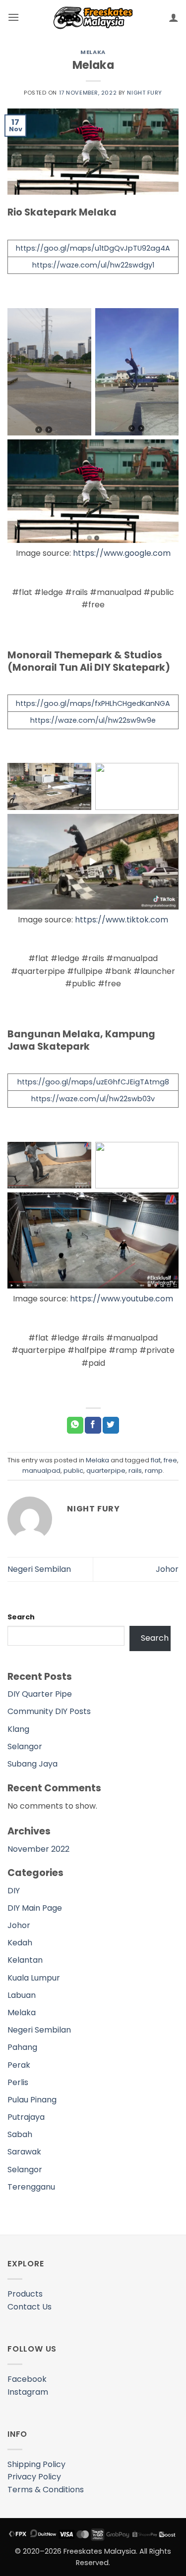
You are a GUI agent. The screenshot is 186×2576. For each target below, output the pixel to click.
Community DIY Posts (49, 1711)
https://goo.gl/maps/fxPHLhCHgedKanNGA (93, 703)
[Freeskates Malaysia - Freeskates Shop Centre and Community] (93, 18)
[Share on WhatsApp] (75, 1425)
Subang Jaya (32, 1764)
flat (156, 1460)
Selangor (25, 1746)
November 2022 (38, 1849)
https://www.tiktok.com (122, 920)
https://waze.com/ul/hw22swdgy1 (93, 265)
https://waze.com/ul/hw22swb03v (93, 1099)
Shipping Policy (36, 2464)
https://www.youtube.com (122, 1299)
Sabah (20, 2134)
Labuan (22, 1995)
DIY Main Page (35, 1908)
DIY (14, 1891)
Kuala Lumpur (34, 1978)
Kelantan (25, 1960)
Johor (167, 1569)
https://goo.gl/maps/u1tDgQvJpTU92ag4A (93, 248)
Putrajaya (26, 2117)
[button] (13, 17)
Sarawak (24, 2152)
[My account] (174, 17)
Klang (18, 1729)
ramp (154, 1471)
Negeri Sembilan (39, 1569)
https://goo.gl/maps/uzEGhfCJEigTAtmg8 (93, 1082)
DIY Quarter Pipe (40, 1694)
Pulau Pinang (32, 2100)
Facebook (27, 2379)
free (170, 1460)
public (73, 1471)
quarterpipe (106, 1471)
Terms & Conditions (46, 2490)
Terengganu (31, 2187)
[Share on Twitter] (111, 1425)
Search (21, 1617)
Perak (19, 2065)
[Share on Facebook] (93, 1425)
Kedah (20, 1943)
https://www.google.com (122, 553)
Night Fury (145, 93)
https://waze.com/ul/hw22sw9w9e (93, 720)
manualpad (41, 1471)
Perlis (18, 2082)
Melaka (93, 52)
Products (25, 2294)
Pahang (22, 2047)
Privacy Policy (34, 2477)
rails (135, 1471)
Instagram (28, 2392)
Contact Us (30, 2307)
